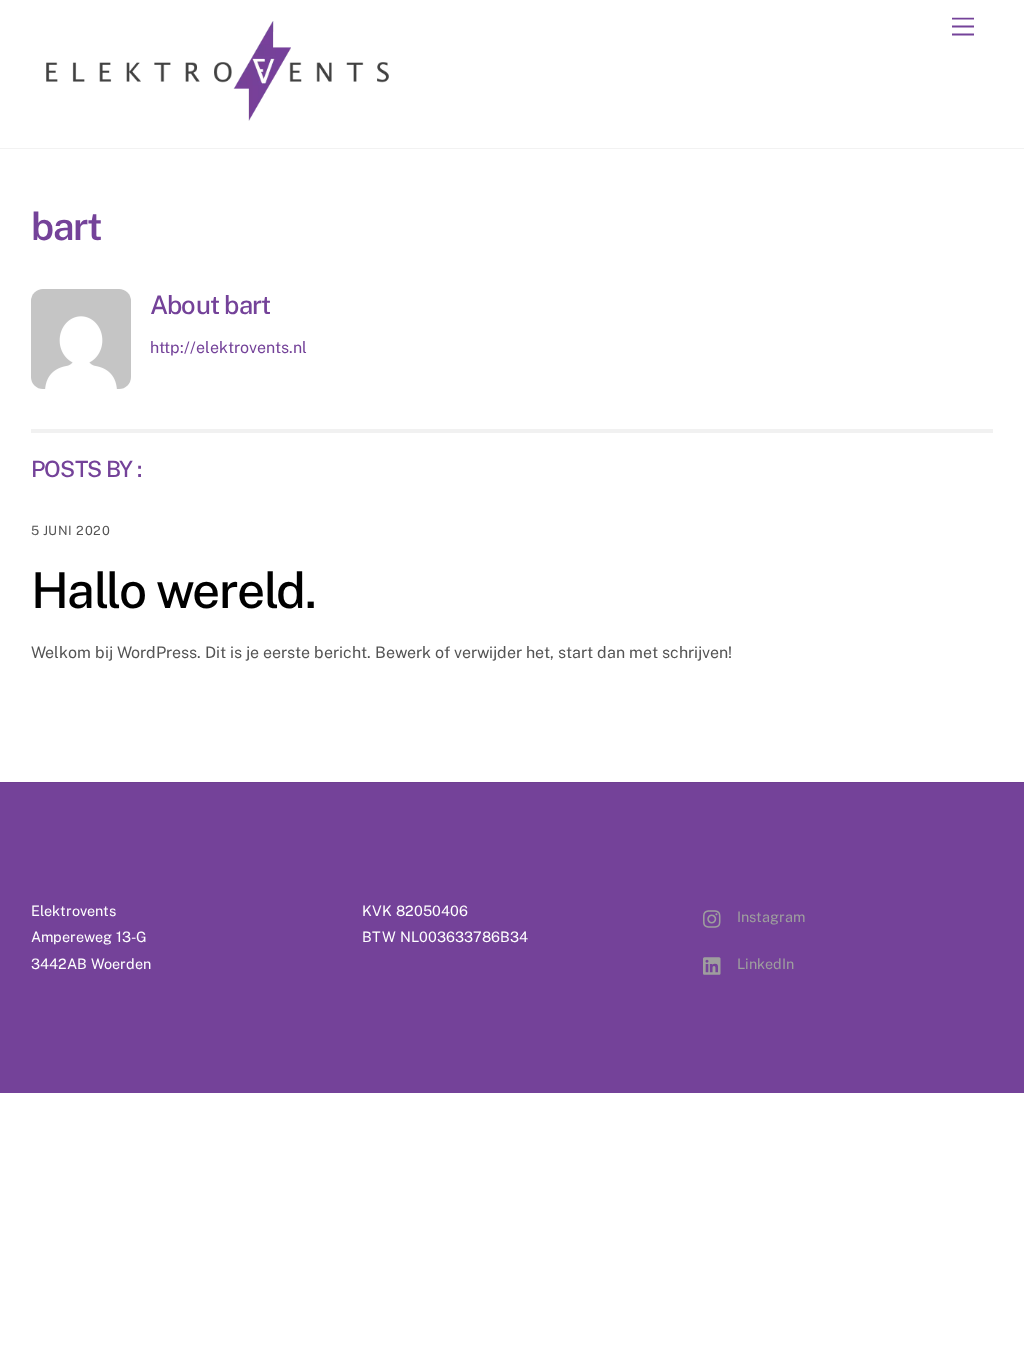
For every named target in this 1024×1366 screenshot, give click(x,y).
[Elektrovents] (218, 112)
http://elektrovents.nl (228, 347)
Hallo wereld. (173, 590)
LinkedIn (763, 963)
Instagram (769, 916)
